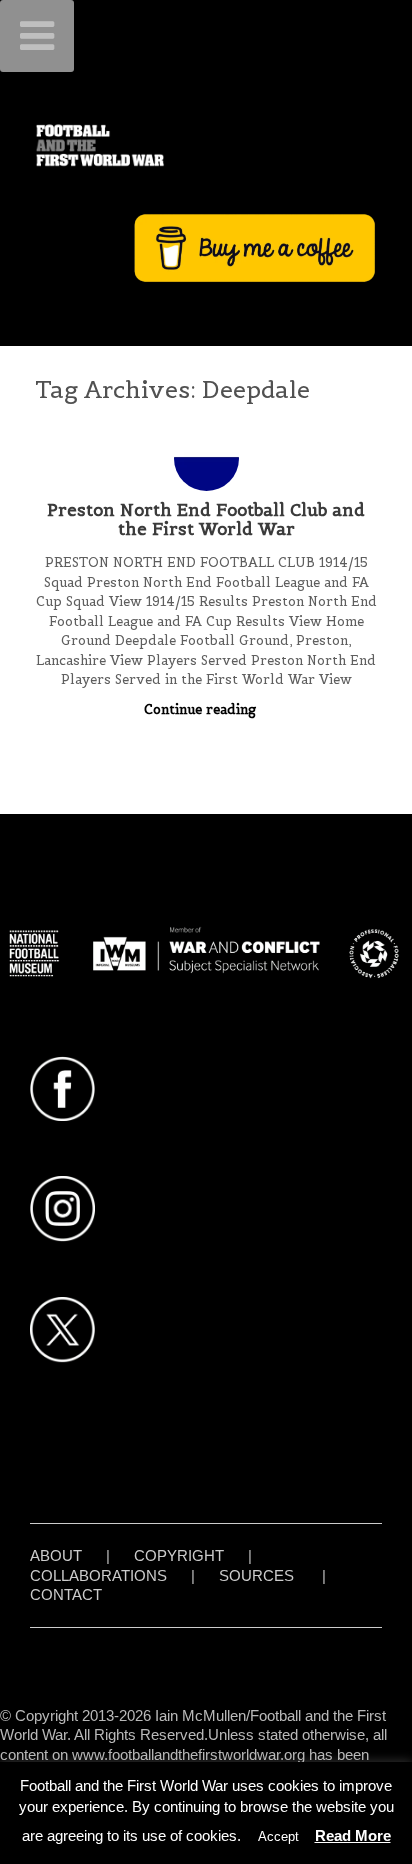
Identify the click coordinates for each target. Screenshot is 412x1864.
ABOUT (56, 1555)
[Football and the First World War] (206, 145)
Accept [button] (278, 1836)
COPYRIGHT (179, 1555)
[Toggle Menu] (37, 36)
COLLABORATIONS (98, 1575)
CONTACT (66, 1594)
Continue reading (202, 709)
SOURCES (256, 1575)
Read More (353, 1835)
